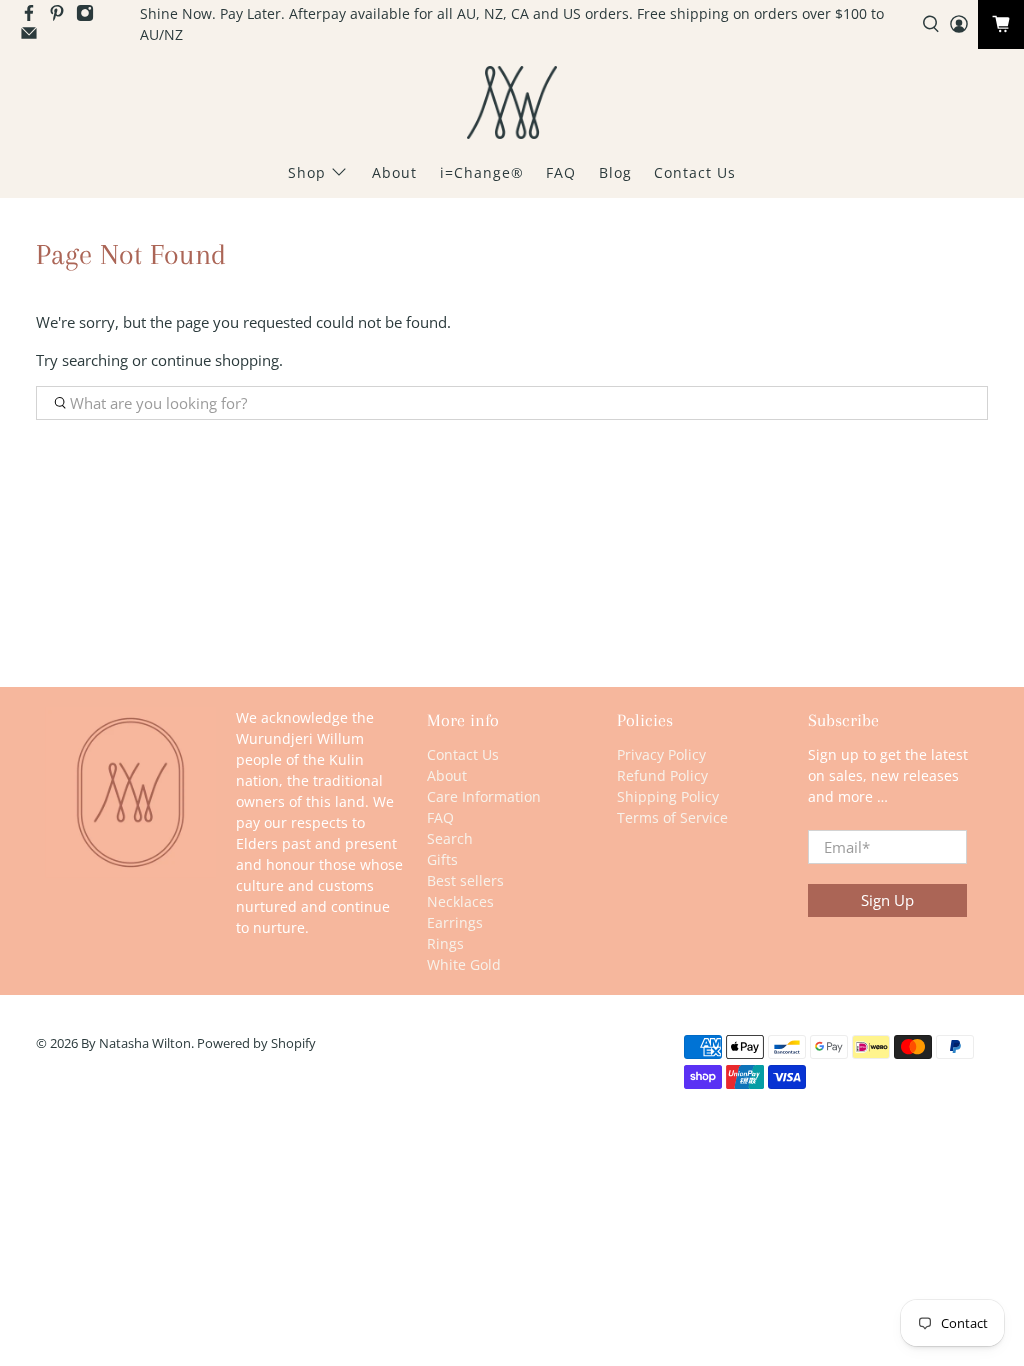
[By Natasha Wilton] (512, 102)
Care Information (484, 796)
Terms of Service (672, 817)
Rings (445, 943)
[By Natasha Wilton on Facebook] (34, 16)
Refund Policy (662, 775)
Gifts (442, 859)
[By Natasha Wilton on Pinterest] (62, 16)
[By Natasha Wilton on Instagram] (90, 16)
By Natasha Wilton (136, 1043)
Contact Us (695, 172)
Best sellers (465, 880)
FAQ (561, 172)
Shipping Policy (668, 796)
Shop (307, 172)
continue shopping (215, 360)
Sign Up (887, 900)
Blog (615, 172)
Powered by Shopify (256, 1043)
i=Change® (482, 172)
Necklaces (460, 901)
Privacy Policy (661, 754)
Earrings (455, 922)
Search (450, 838)
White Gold (464, 964)
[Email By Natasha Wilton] (34, 36)
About (394, 172)
